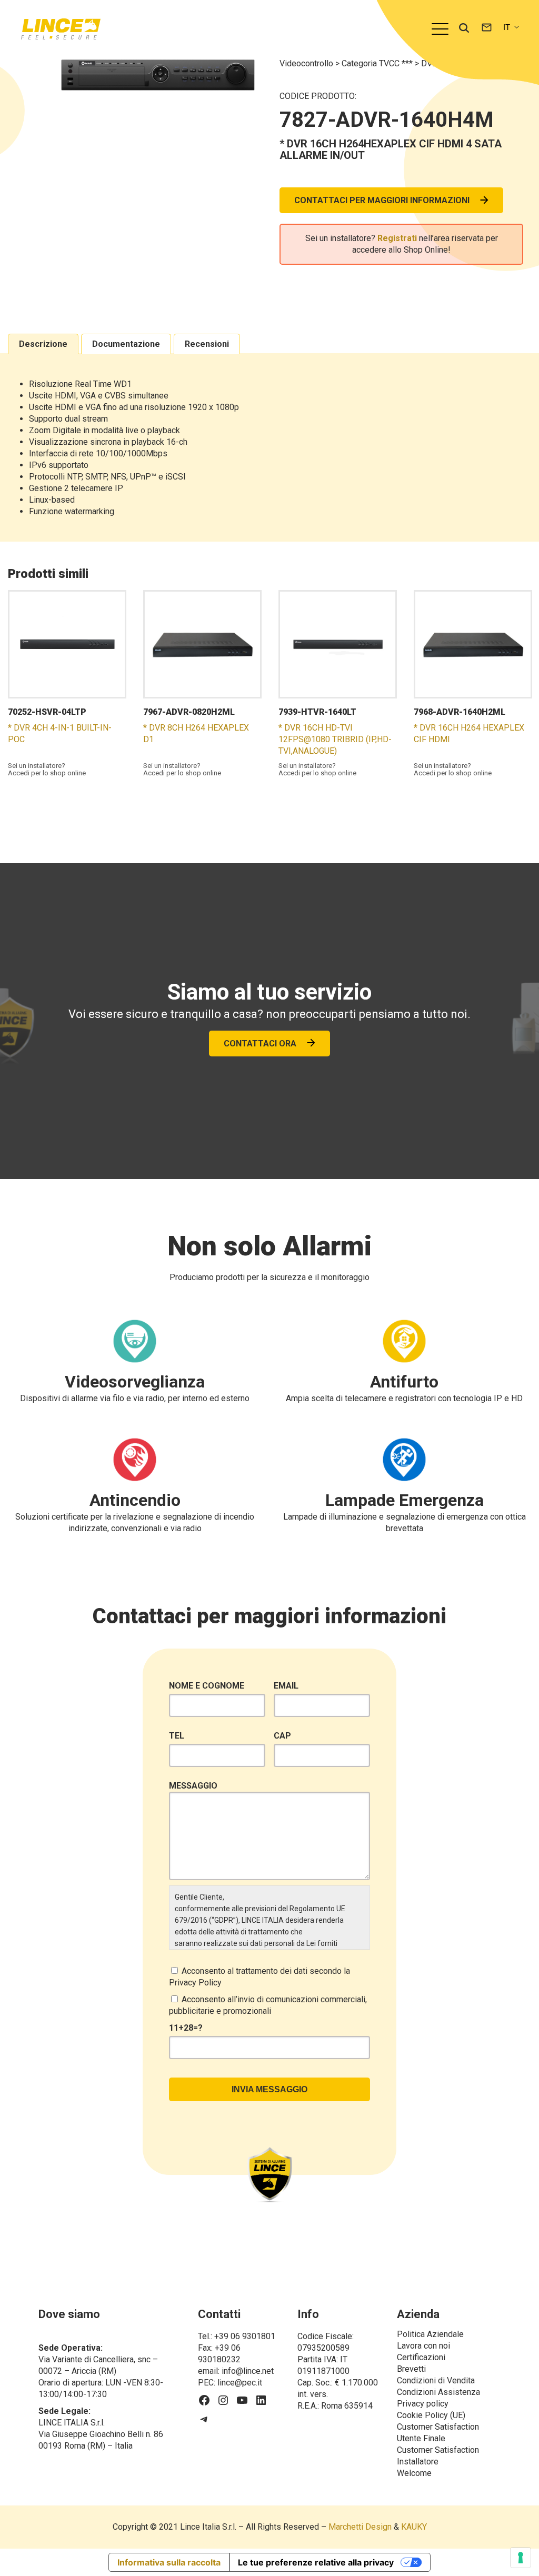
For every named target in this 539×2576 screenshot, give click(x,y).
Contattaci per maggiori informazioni (382, 200)
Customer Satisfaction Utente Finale (439, 2433)
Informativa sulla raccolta (169, 2562)
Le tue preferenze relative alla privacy (316, 2562)
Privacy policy (423, 2404)
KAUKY (414, 2527)
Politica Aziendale (430, 2334)
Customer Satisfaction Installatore (439, 2456)
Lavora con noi (423, 2346)
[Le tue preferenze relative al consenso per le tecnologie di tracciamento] (521, 2558)
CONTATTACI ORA (260, 1044)
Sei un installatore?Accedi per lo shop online (47, 770)
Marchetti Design (360, 2527)
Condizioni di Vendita (436, 2380)
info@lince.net (248, 2371)
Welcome (414, 2473)
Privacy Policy (195, 1983)
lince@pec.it (240, 2383)
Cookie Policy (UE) (431, 2415)
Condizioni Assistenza (438, 2392)
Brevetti (411, 2369)
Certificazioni (421, 2357)
